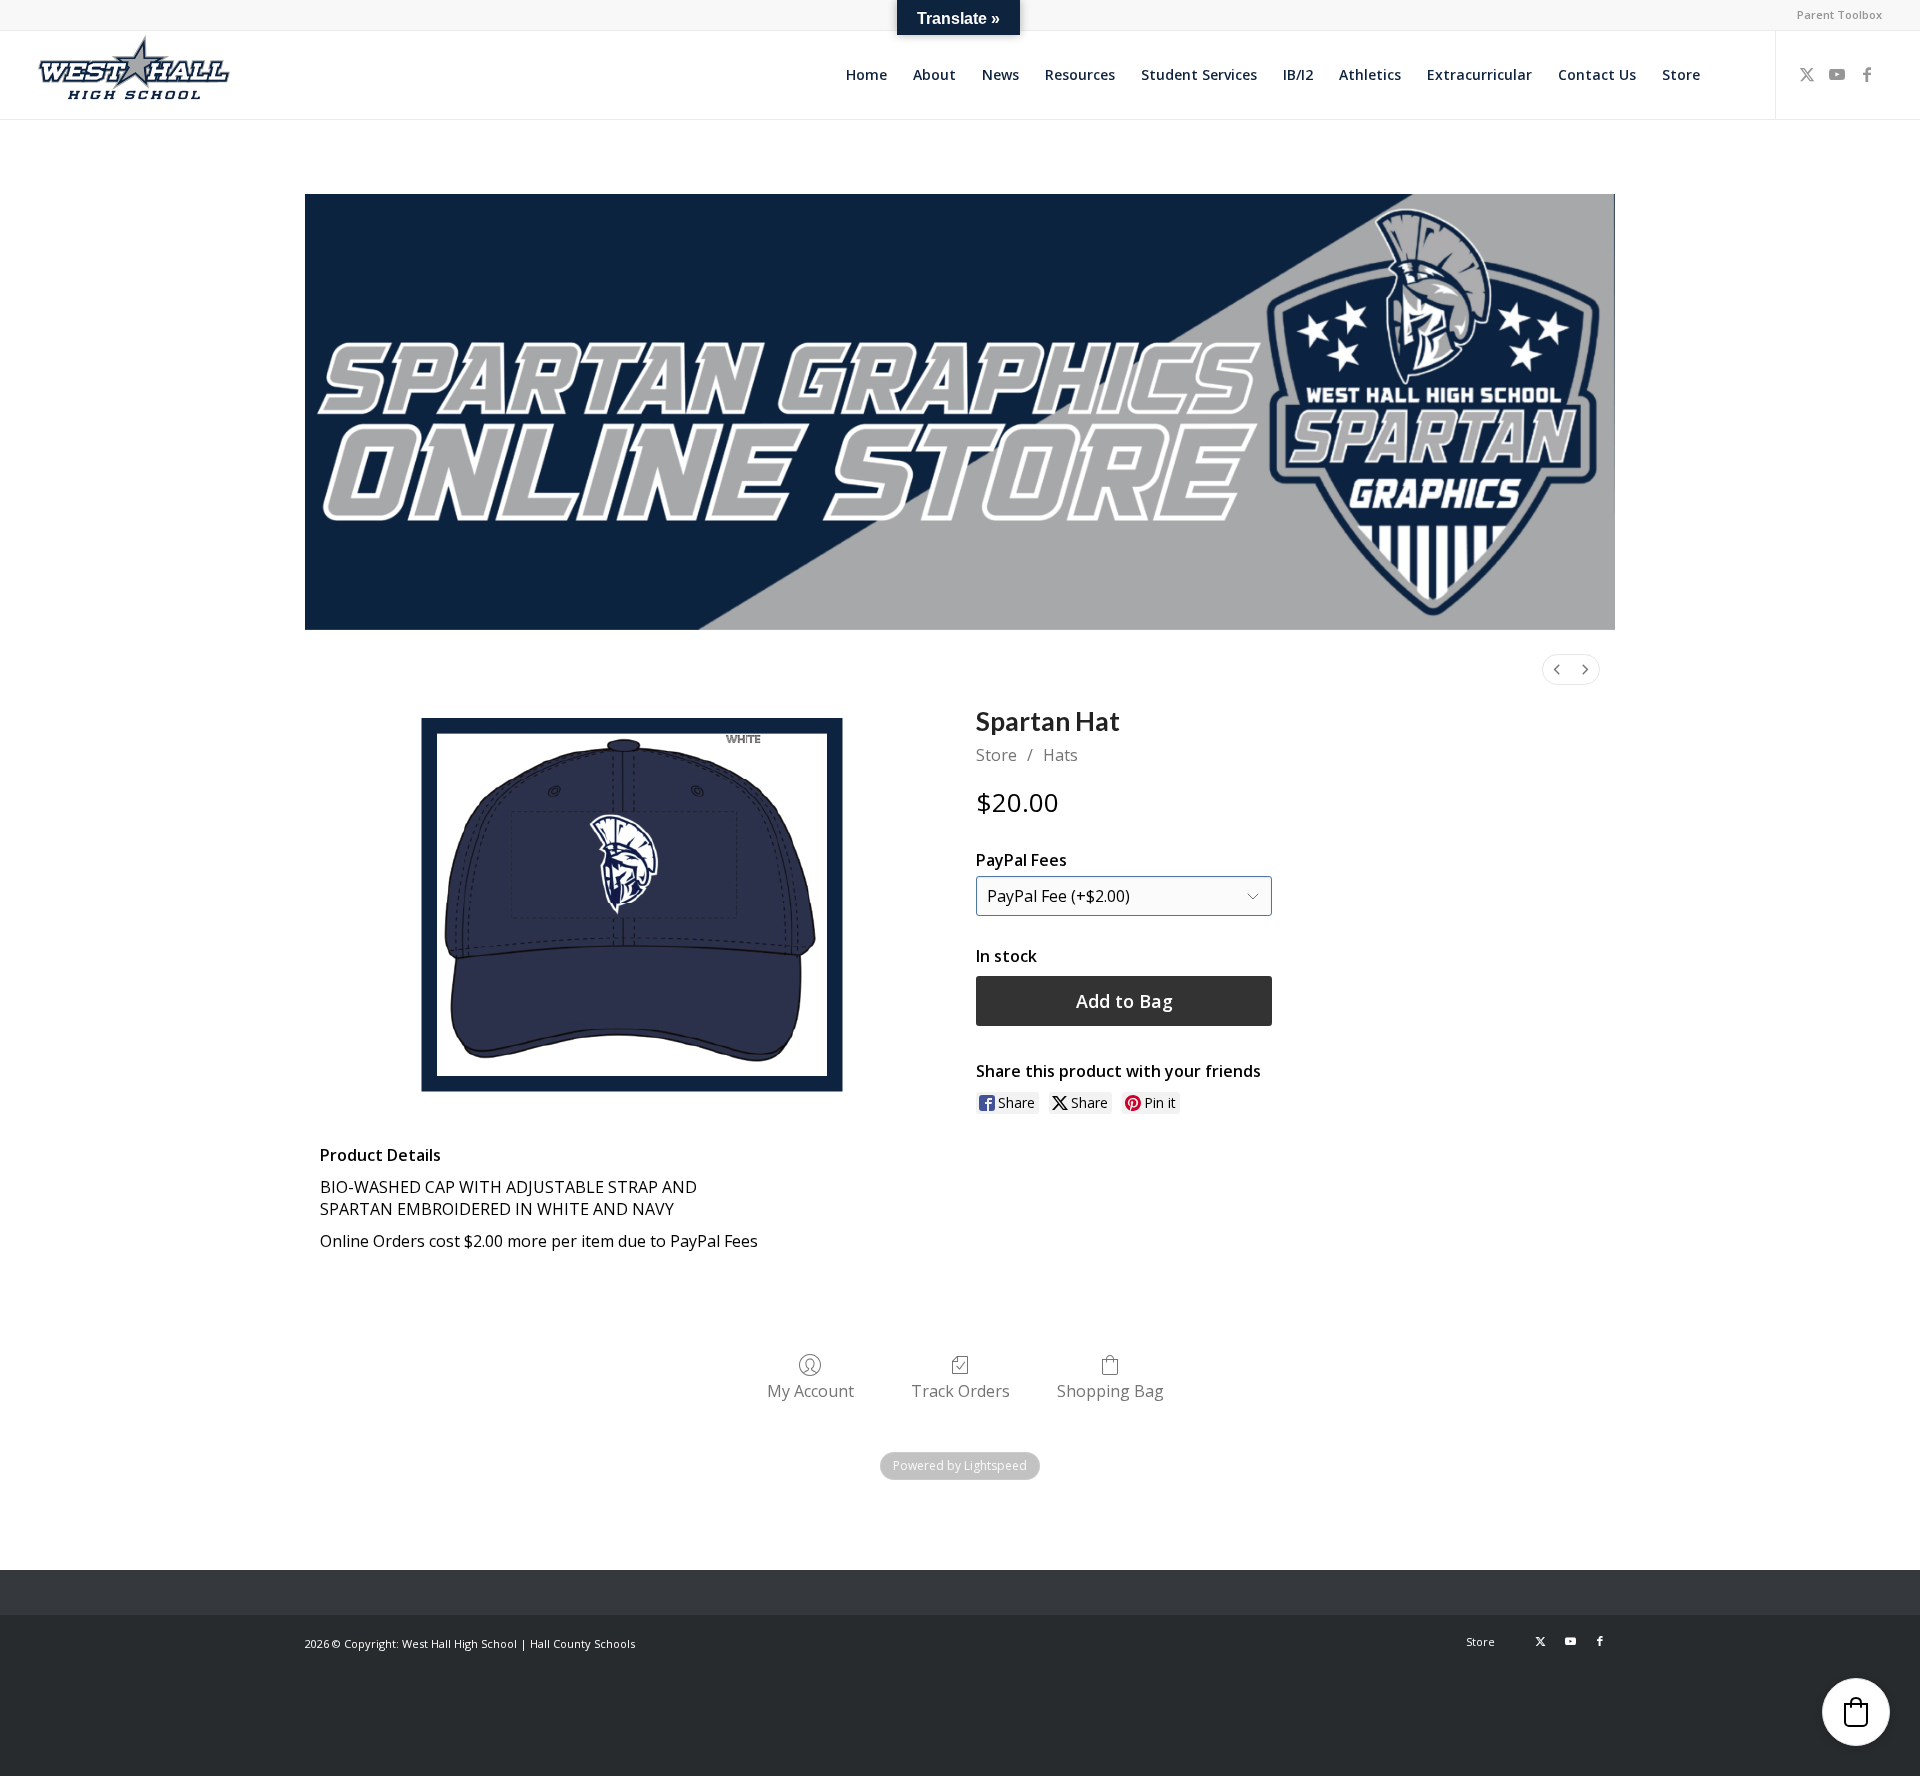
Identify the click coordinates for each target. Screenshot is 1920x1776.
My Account (810, 1390)
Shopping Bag (1110, 1390)
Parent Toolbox (1839, 14)
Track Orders (960, 1390)
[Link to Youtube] (1837, 74)
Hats (1060, 755)
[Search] (1731, 75)
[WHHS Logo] (134, 75)
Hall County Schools (582, 1643)
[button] (1856, 1712)
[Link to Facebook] (1867, 74)
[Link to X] (1807, 74)
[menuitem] (1834, 15)
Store (996, 755)
